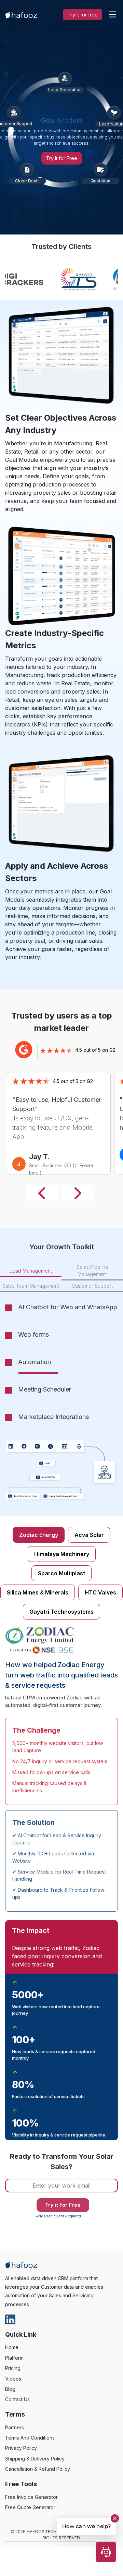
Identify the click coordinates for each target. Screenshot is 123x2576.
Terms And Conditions (30, 2441)
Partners (15, 2431)
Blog (10, 2393)
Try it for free (83, 15)
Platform (14, 2362)
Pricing (13, 2372)
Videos (13, 2382)
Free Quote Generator (30, 2511)
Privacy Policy (21, 2452)
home (12, 2351)
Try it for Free (62, 158)
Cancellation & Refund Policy (38, 2473)
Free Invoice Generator (31, 2500)
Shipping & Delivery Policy (35, 2462)
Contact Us (17, 2403)
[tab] (31, 1271)
